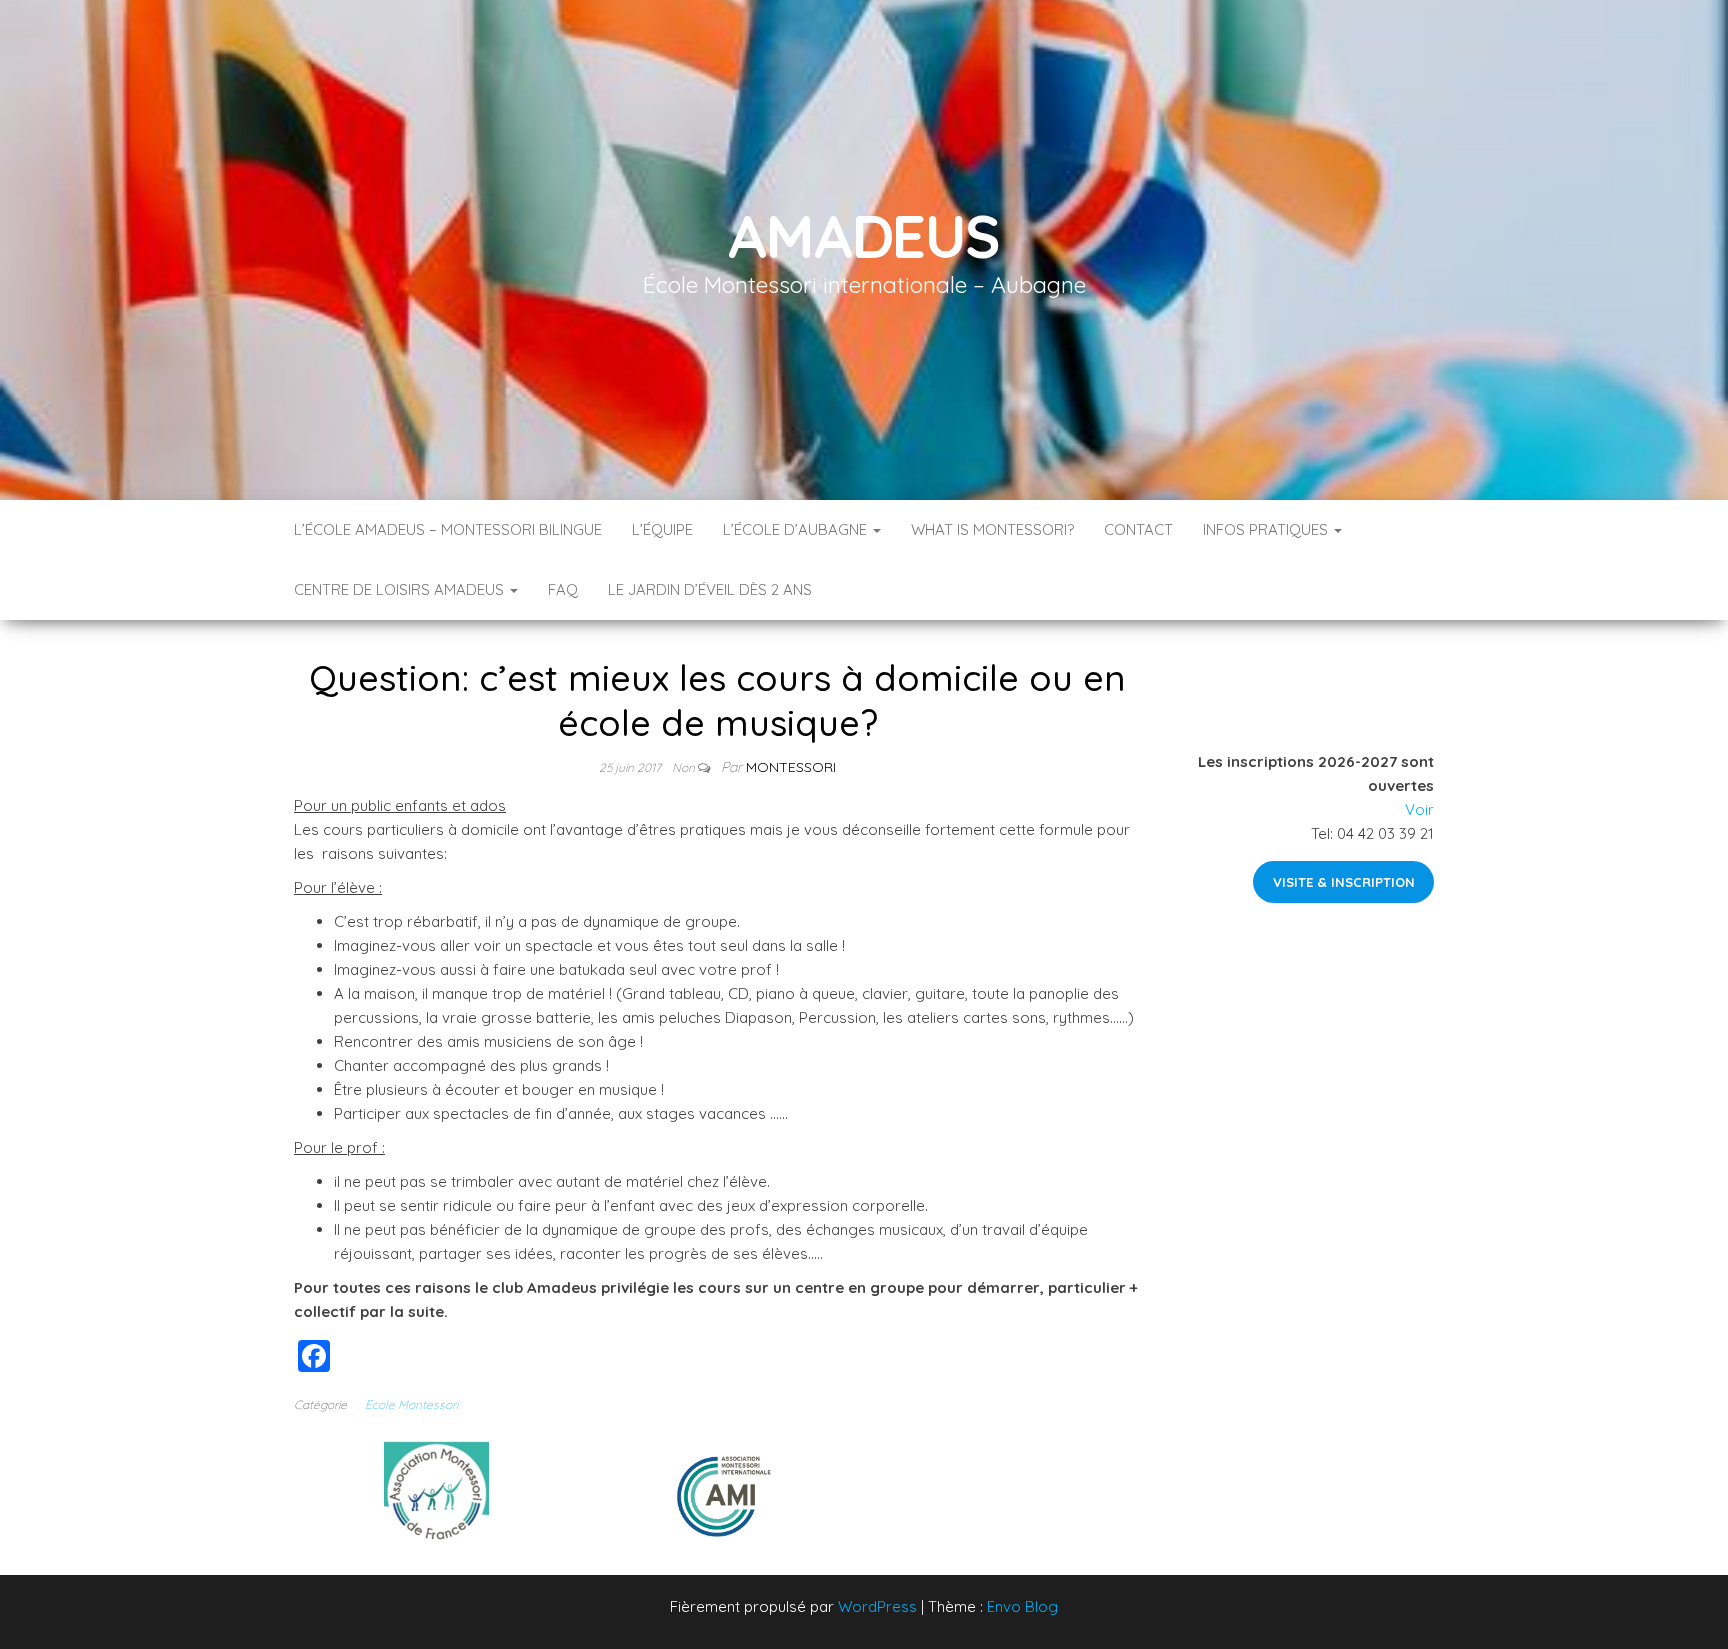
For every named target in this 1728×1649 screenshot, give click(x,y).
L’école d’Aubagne (797, 529)
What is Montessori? (992, 529)
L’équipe (662, 529)
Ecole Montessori (411, 1404)
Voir (1419, 809)
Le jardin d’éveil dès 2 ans (710, 589)
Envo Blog (1022, 1606)
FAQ (563, 589)
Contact (1138, 529)
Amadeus (864, 235)
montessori (791, 767)
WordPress (877, 1606)
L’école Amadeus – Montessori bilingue (448, 529)
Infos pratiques (1267, 529)
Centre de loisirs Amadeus (401, 589)
